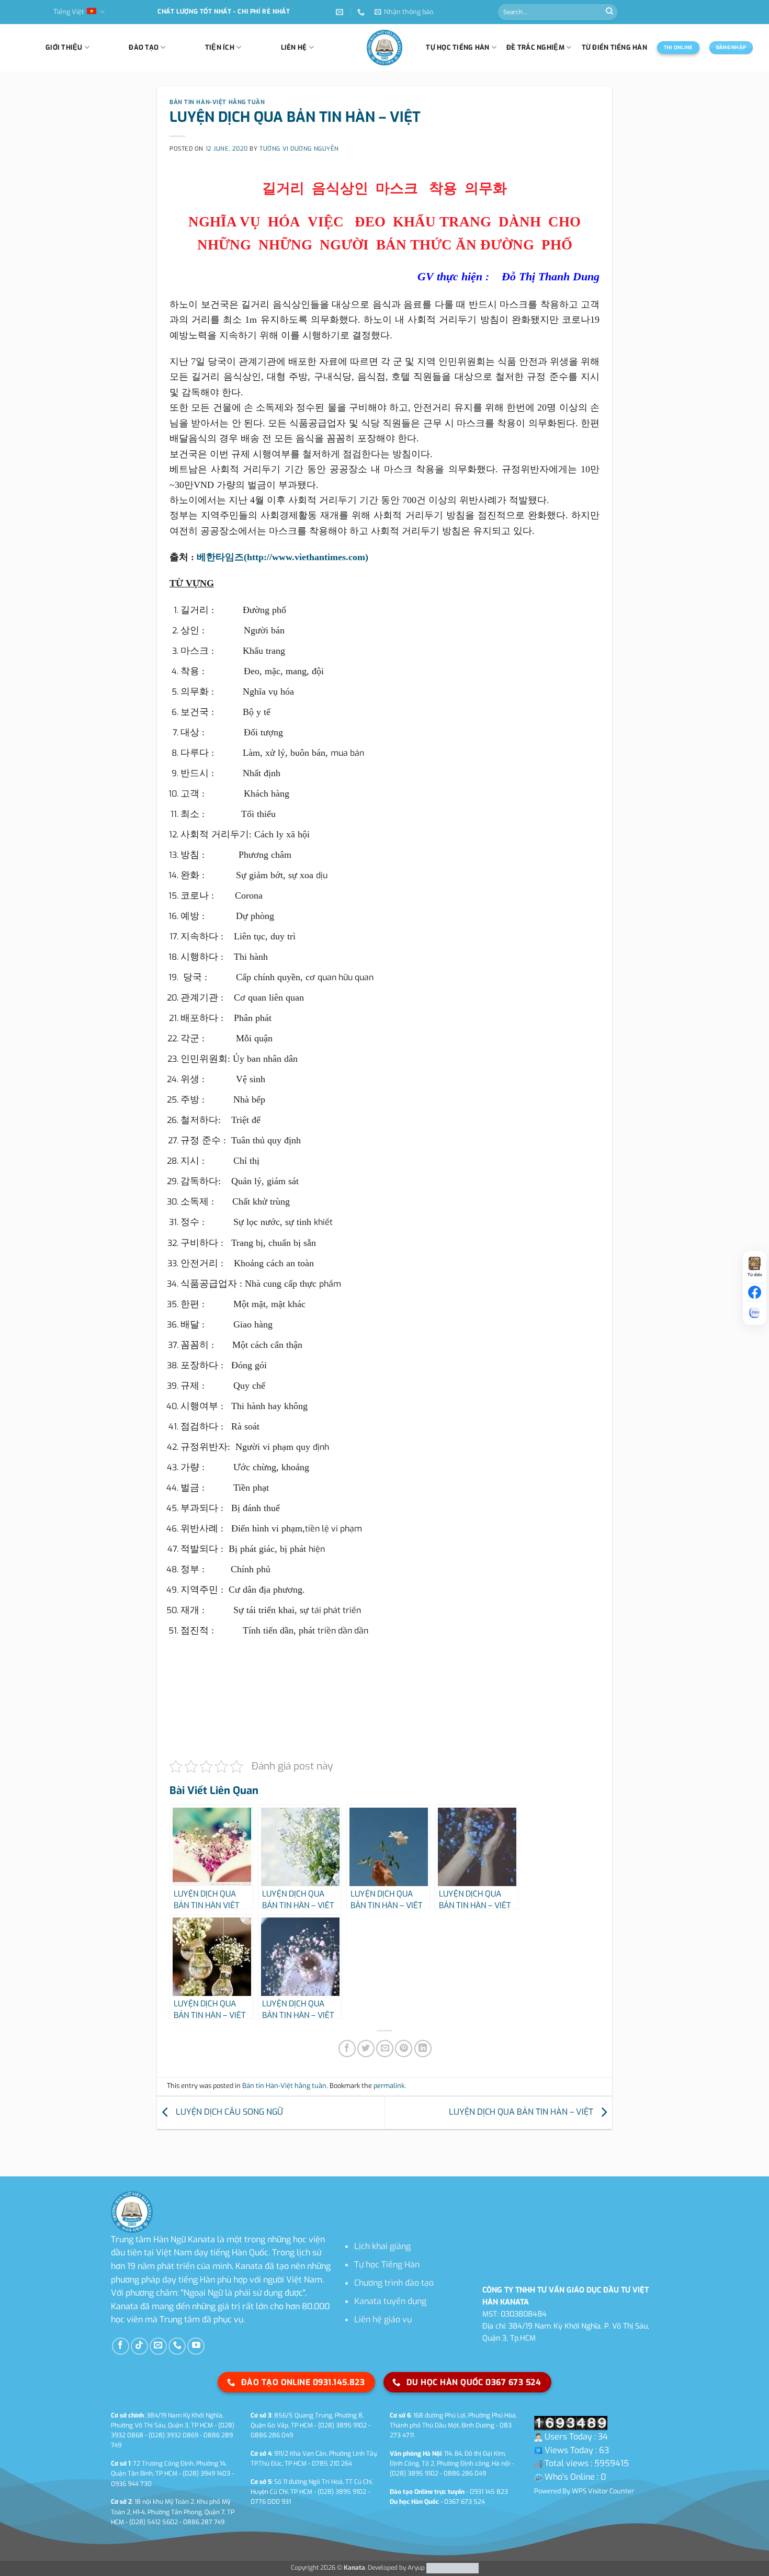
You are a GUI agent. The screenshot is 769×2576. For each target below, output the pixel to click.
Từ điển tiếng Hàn (614, 47)
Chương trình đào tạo (394, 2283)
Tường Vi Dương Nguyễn (299, 149)
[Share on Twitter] (366, 2049)
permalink (389, 2086)
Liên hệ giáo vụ (383, 2319)
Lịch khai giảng (382, 2246)
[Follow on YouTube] (196, 2346)
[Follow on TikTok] (139, 2346)
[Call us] (177, 2346)
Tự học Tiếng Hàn (387, 2265)
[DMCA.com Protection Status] (452, 2568)
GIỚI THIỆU (64, 47)
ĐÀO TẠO (144, 47)
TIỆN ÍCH (220, 47)
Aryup (416, 2568)
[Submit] (609, 12)
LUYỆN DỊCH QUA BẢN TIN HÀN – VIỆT (522, 2112)
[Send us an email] (158, 2346)
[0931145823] (362, 12)
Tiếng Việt (69, 12)
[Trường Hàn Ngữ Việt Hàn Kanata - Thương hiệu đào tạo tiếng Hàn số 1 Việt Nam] (384, 48)
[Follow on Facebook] (121, 2346)
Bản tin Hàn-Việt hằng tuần (217, 102)
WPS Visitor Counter (603, 2491)
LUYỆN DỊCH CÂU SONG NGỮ (228, 2112)
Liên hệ (294, 47)
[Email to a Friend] (385, 2049)
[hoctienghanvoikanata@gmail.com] (341, 12)
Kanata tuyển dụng (390, 2301)
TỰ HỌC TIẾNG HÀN (457, 47)
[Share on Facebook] (347, 2049)
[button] (404, 12)
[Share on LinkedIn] (423, 2049)
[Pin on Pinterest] (404, 2049)
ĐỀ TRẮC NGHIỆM (535, 47)
